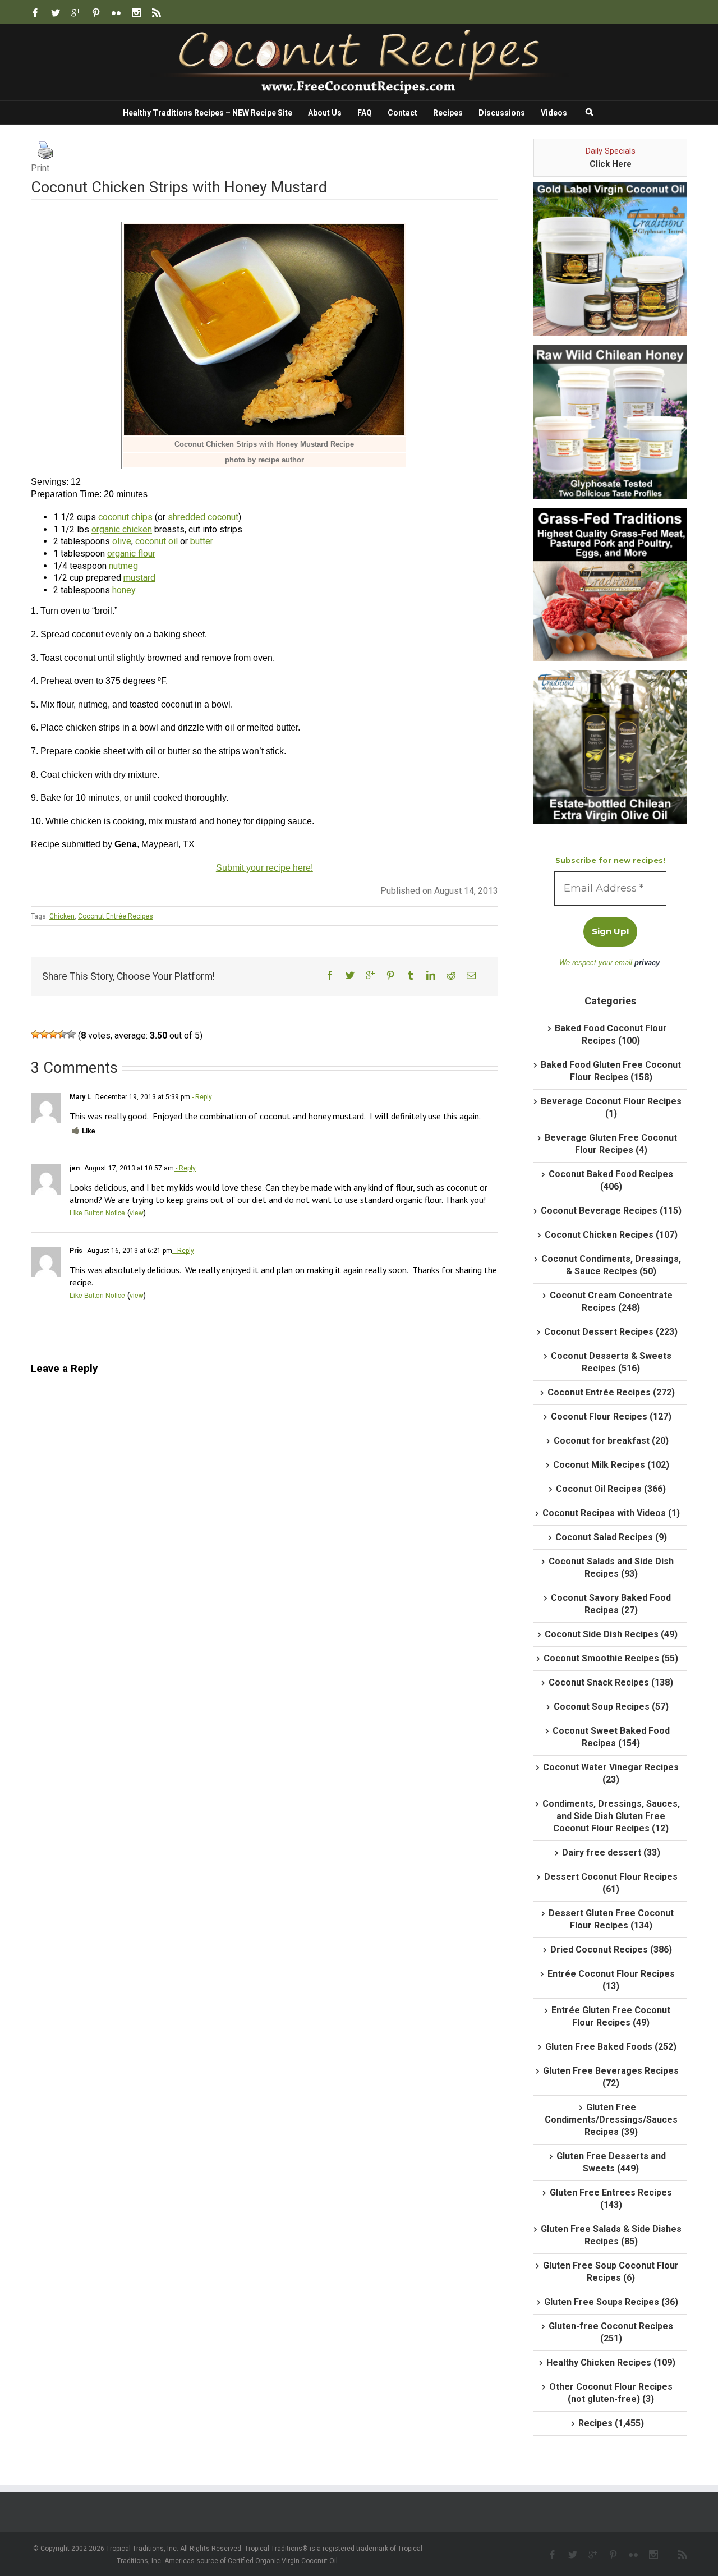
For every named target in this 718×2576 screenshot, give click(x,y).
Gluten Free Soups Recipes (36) (611, 2302)
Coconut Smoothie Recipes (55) (611, 1658)
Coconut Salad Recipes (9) (611, 1537)
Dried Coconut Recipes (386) (611, 1950)
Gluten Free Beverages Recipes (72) (611, 2077)
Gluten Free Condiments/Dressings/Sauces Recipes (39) (611, 2120)
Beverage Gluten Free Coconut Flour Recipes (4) (611, 1144)
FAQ (365, 113)
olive (122, 541)
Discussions (502, 113)
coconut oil (157, 541)
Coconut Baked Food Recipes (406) (611, 1180)
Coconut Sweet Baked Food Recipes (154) (611, 1737)
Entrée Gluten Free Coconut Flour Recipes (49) (611, 2016)
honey (124, 590)
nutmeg (123, 566)
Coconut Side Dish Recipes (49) (611, 1634)
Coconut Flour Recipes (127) (611, 1416)
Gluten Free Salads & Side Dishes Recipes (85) (611, 2235)
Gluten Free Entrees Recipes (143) (611, 2199)
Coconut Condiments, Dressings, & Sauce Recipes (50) (611, 1265)
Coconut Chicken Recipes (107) (611, 1235)
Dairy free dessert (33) (611, 1852)
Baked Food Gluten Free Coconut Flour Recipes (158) (611, 1071)
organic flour (131, 554)
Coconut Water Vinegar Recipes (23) (611, 1773)
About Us (325, 113)
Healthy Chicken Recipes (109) (611, 2363)
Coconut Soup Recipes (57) (611, 1707)
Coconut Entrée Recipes (116, 916)
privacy (647, 963)
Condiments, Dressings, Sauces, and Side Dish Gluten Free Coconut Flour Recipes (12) (611, 1816)
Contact (402, 113)
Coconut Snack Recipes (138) (611, 1682)
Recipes (448, 113)
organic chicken (122, 529)
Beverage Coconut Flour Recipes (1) (611, 1107)
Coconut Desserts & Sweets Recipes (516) (611, 1362)
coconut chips (125, 517)
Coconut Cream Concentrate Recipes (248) (611, 1301)
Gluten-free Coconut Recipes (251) (611, 2332)
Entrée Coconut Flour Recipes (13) (611, 1980)
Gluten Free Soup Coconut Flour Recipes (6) (611, 2272)
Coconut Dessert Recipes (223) (611, 1332)
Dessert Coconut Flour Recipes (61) (611, 1883)
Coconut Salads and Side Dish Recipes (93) (611, 1567)
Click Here (611, 164)
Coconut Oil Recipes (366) (611, 1489)
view (137, 1212)
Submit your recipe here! (264, 868)
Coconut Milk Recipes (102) (611, 1465)
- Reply (201, 1097)
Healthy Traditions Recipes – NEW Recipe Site (208, 113)
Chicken (62, 916)
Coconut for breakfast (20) (611, 1441)
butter (202, 541)
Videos (554, 113)
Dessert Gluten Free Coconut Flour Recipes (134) (611, 1919)
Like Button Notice (97, 1212)
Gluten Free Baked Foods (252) (611, 2047)
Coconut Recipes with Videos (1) (611, 1513)
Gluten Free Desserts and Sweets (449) (611, 2162)
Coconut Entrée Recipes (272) (611, 1392)
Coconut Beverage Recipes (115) (611, 1211)
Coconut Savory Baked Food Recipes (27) (611, 1604)
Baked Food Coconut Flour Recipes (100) (611, 1034)
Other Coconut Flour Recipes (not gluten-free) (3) (611, 2393)
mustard (139, 578)
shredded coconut (203, 517)
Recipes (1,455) (611, 2423)
